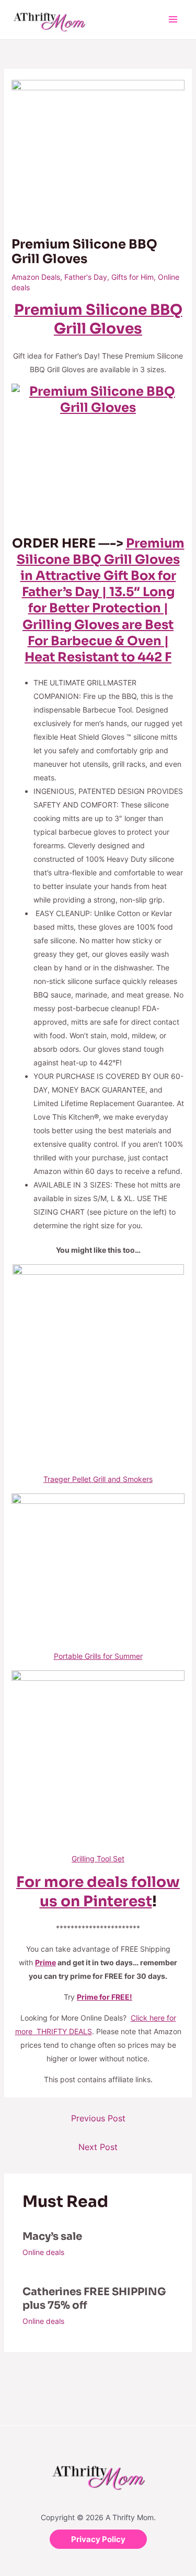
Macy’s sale (52, 2236)
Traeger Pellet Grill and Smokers (98, 1479)
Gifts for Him (132, 277)
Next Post (98, 2147)
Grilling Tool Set (98, 1859)
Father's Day (86, 277)
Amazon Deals (36, 277)
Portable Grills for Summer (98, 1656)
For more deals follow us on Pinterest (98, 1891)
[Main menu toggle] (173, 20)
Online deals (43, 2252)
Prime (45, 1962)
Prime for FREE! (105, 1997)
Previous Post (98, 2118)
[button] (98, 2539)
